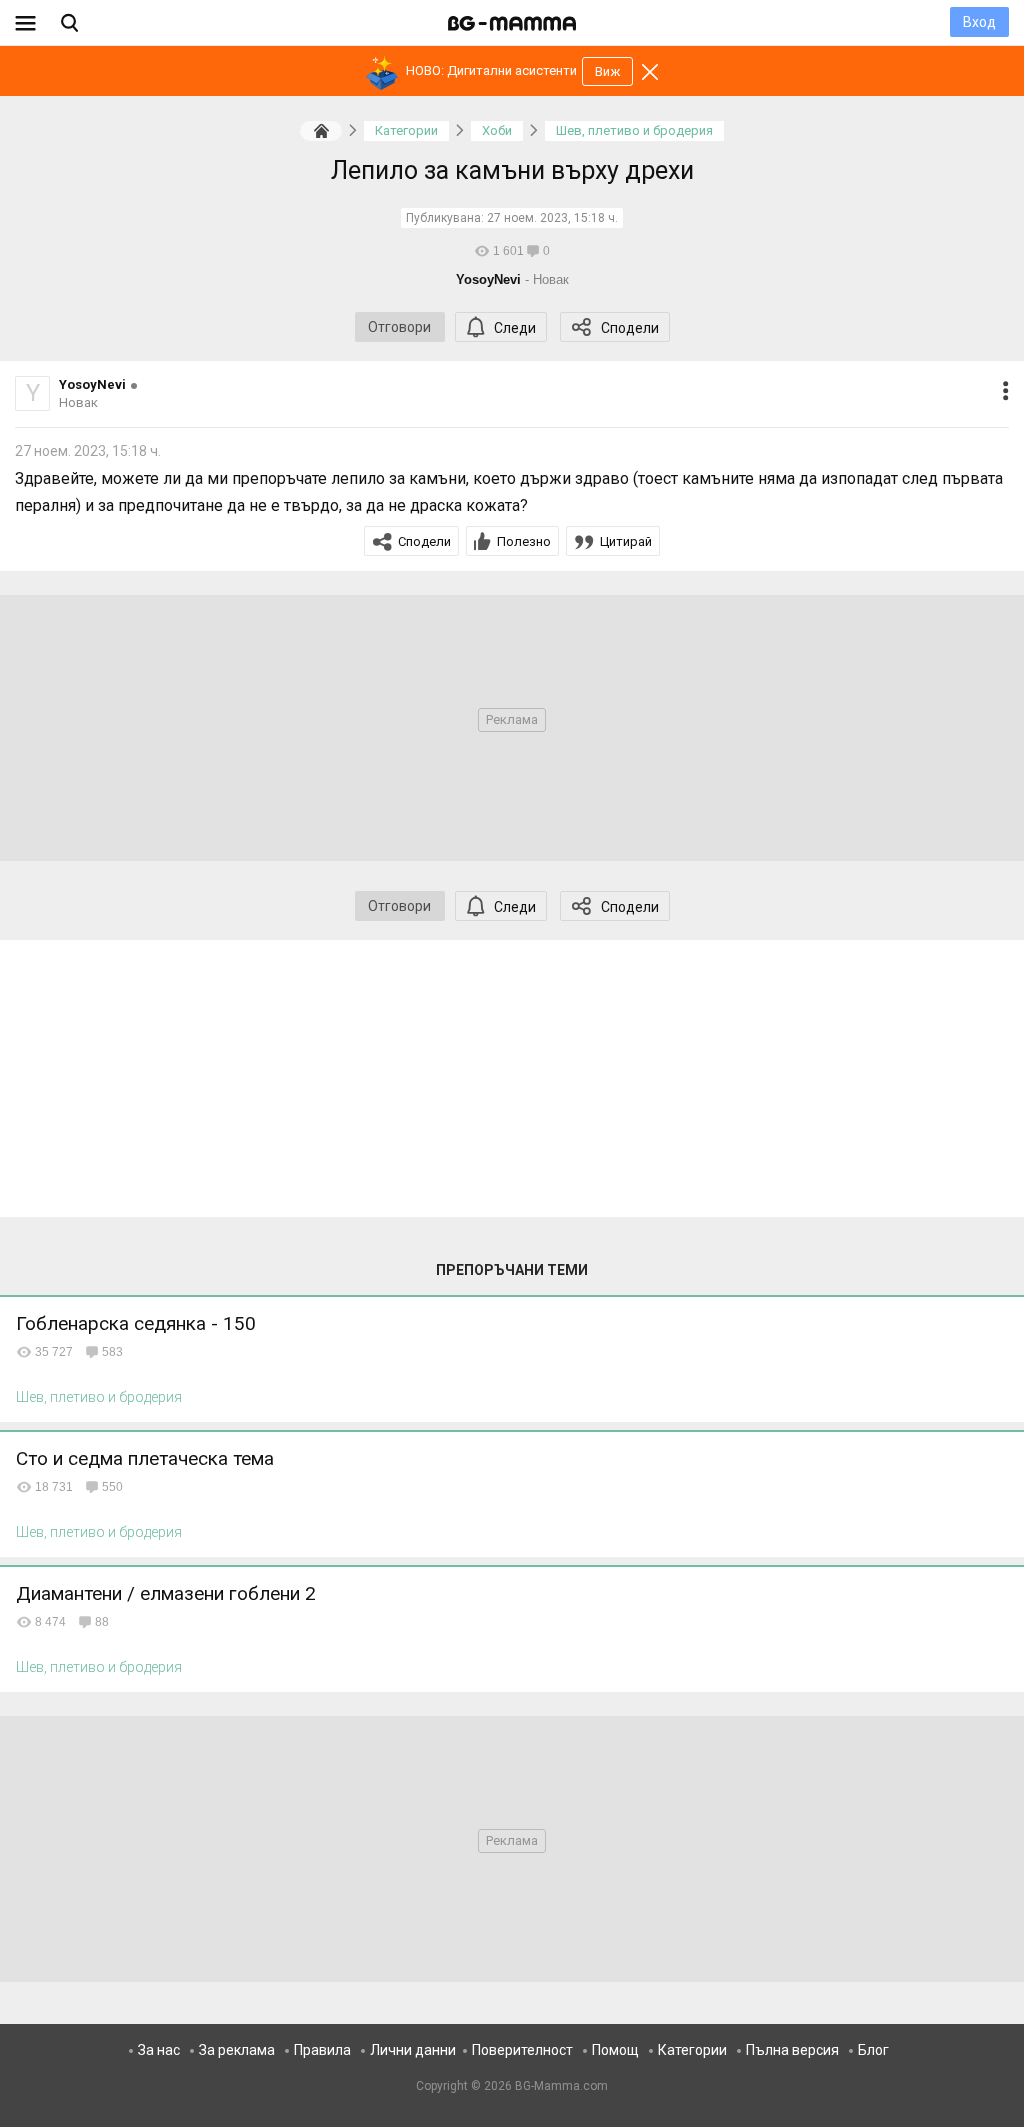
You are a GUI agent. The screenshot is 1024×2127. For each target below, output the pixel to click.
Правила (322, 2050)
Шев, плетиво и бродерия (99, 1397)
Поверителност (522, 2050)
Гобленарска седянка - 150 (136, 1323)
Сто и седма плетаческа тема (145, 1458)
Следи (515, 328)
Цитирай (626, 541)
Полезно (524, 541)
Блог (873, 2050)
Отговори (399, 327)
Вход (979, 22)
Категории (692, 2050)
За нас (159, 2050)
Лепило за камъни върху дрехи (512, 170)
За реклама (237, 2050)
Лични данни (413, 2050)
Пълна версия (792, 2050)
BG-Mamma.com (561, 2086)
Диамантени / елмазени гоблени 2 (166, 1593)
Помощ (615, 2050)
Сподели (630, 328)
